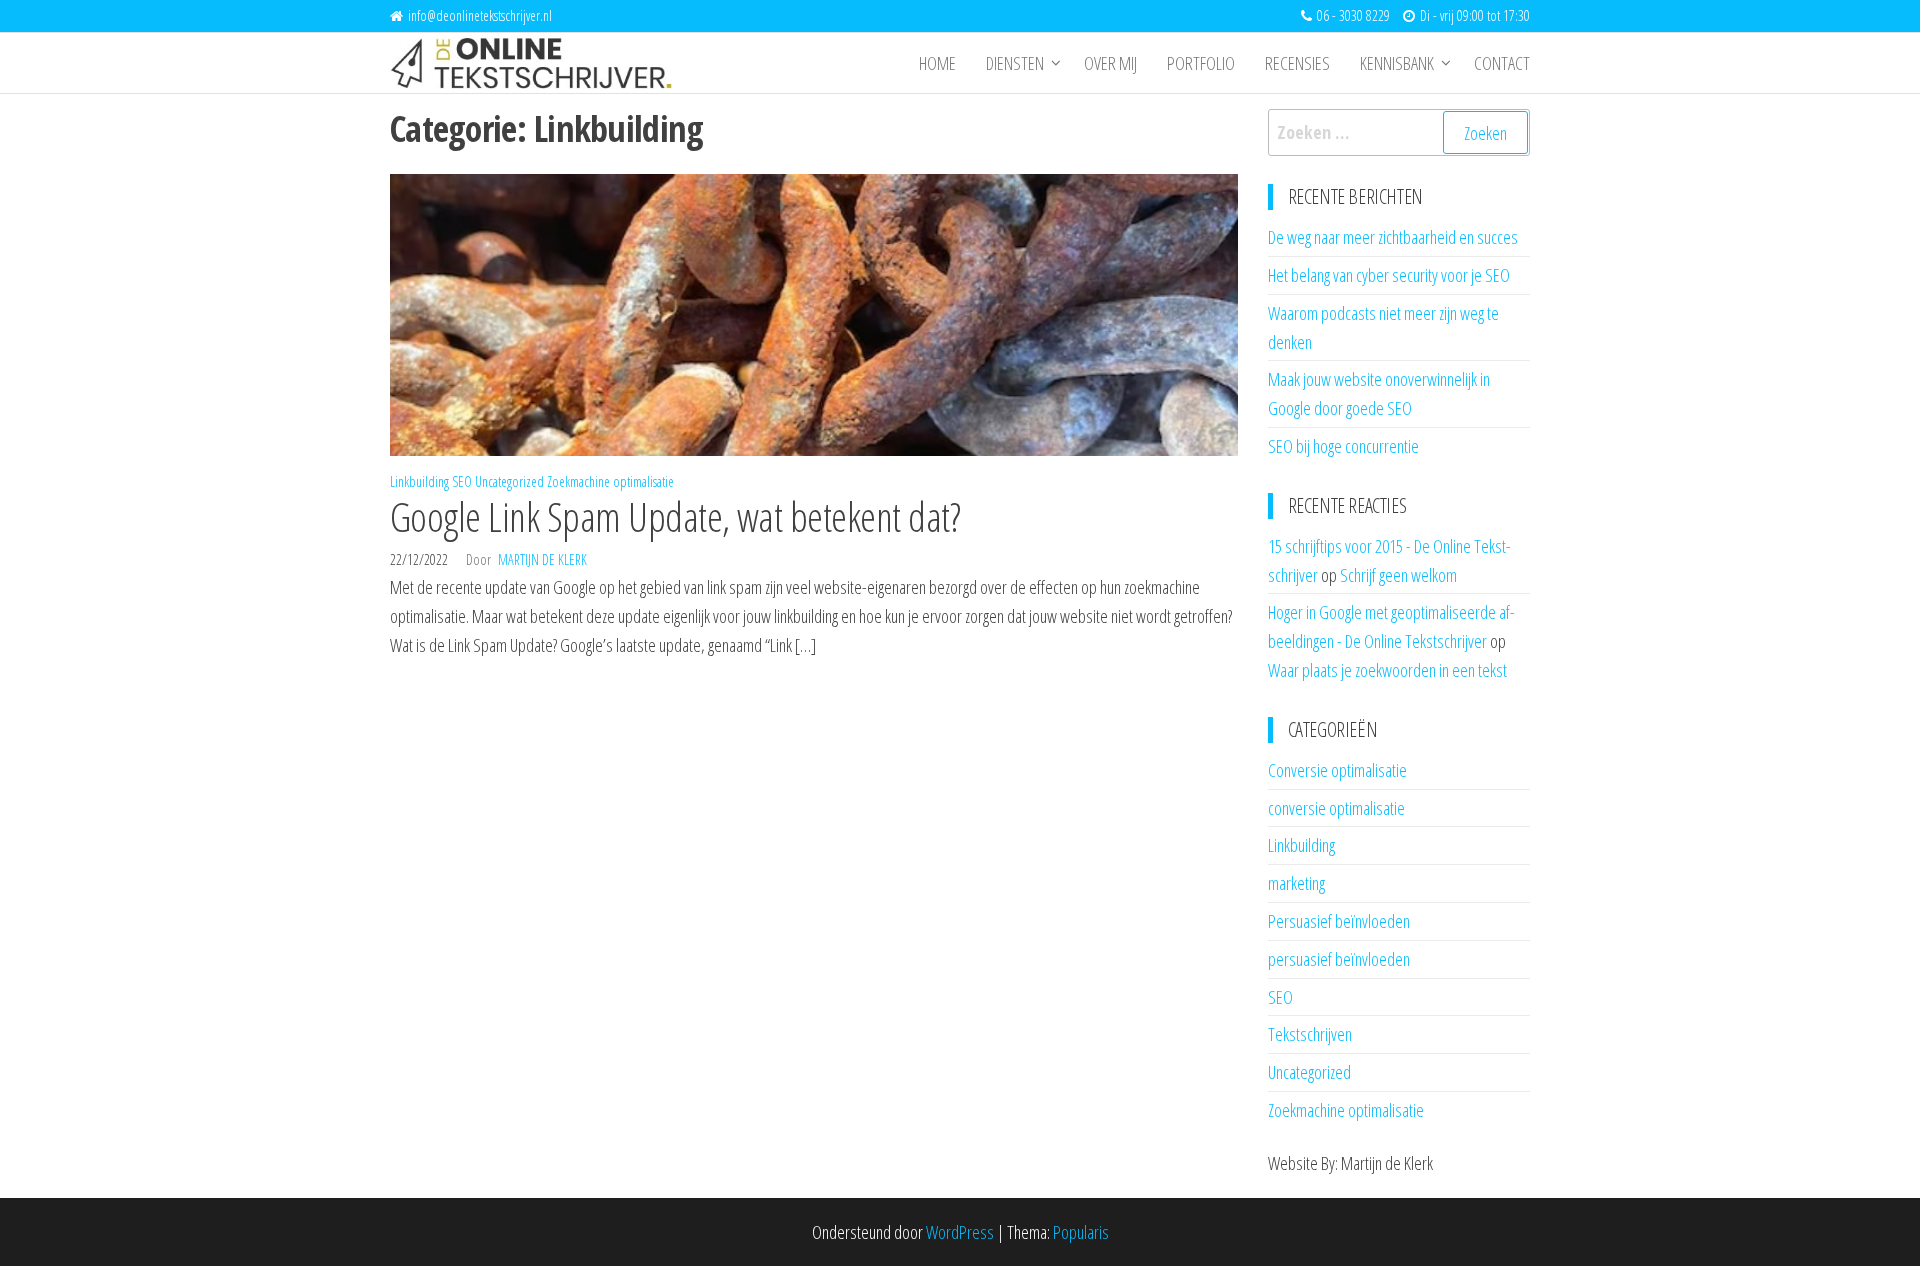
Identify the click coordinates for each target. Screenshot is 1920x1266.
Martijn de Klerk (542, 559)
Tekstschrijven (1310, 1034)
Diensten (1015, 63)
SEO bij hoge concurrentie (1343, 446)
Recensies (1297, 63)
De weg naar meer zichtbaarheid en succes (1393, 237)
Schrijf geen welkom (1398, 575)
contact (1502, 63)
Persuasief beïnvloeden (1339, 921)
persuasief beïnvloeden (1339, 959)
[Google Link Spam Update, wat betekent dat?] (814, 313)
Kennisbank (1397, 63)
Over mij (1110, 63)
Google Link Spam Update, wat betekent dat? (675, 516)
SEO (462, 481)
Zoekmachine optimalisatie (610, 481)
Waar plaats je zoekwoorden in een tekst (1387, 670)
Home (937, 63)
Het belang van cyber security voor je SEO (1389, 275)
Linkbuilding (419, 481)
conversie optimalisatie (1336, 808)
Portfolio (1201, 63)
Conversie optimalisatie (1337, 770)
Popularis (1081, 1232)
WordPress (960, 1232)
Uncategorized (509, 481)
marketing (1296, 883)
